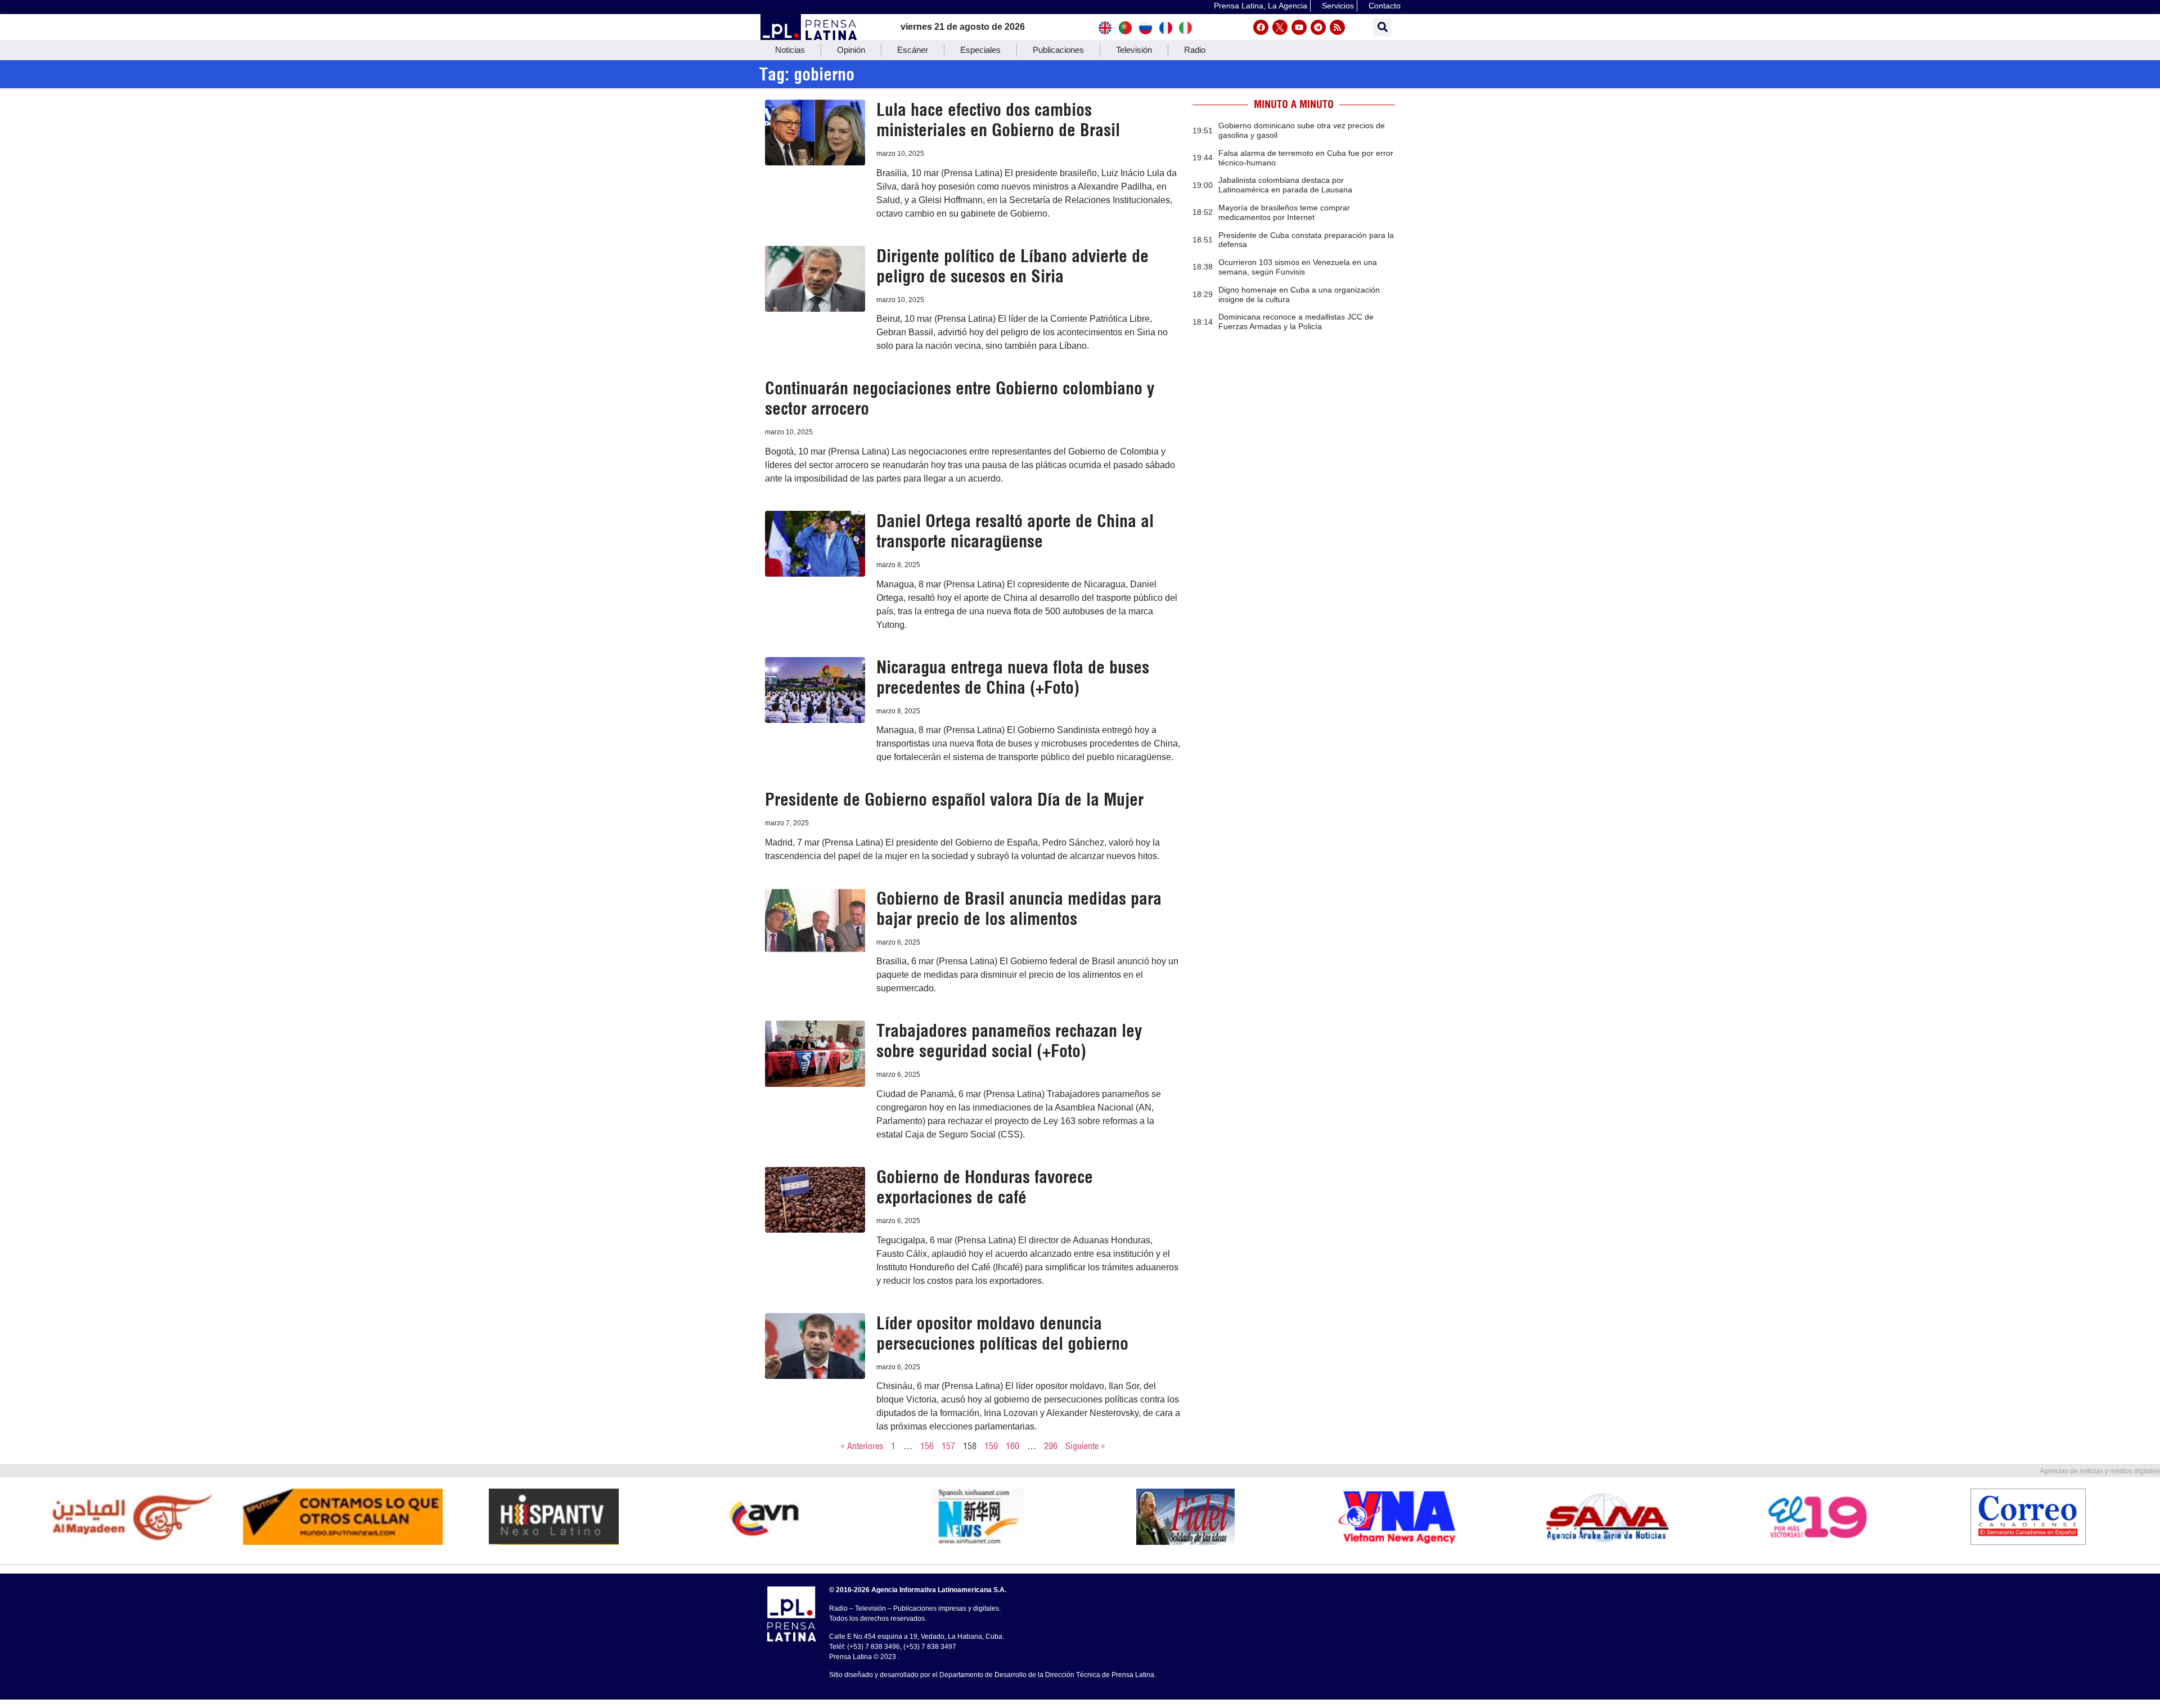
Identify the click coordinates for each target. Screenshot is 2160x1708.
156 (927, 1446)
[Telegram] (1318, 27)
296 (1051, 1446)
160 (1012, 1446)
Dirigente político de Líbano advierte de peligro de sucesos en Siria (1012, 266)
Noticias (790, 50)
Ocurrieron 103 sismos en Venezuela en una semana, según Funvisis (1298, 267)
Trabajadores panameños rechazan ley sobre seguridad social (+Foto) (1009, 1041)
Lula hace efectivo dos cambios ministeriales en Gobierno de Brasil (998, 120)
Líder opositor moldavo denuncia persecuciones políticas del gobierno (1002, 1333)
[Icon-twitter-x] (1280, 27)
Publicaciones (1058, 50)
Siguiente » (1085, 1446)
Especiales (980, 50)
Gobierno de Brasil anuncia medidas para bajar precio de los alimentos (1019, 909)
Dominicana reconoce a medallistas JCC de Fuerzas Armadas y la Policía (1296, 322)
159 (991, 1446)
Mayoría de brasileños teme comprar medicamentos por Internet (1284, 212)
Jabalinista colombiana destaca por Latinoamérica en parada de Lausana (1285, 185)
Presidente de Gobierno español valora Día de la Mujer (954, 799)
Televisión (1134, 50)
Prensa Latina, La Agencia (1261, 6)
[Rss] (1337, 27)
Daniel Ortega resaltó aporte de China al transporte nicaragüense (1015, 531)
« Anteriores (862, 1446)
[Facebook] (1261, 27)
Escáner (913, 50)
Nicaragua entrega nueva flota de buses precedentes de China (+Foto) (1013, 677)
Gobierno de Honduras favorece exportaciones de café (985, 1187)
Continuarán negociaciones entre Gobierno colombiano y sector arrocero (960, 398)
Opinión (851, 50)
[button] (1382, 27)
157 (948, 1446)
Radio (1195, 50)
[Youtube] (1299, 27)
